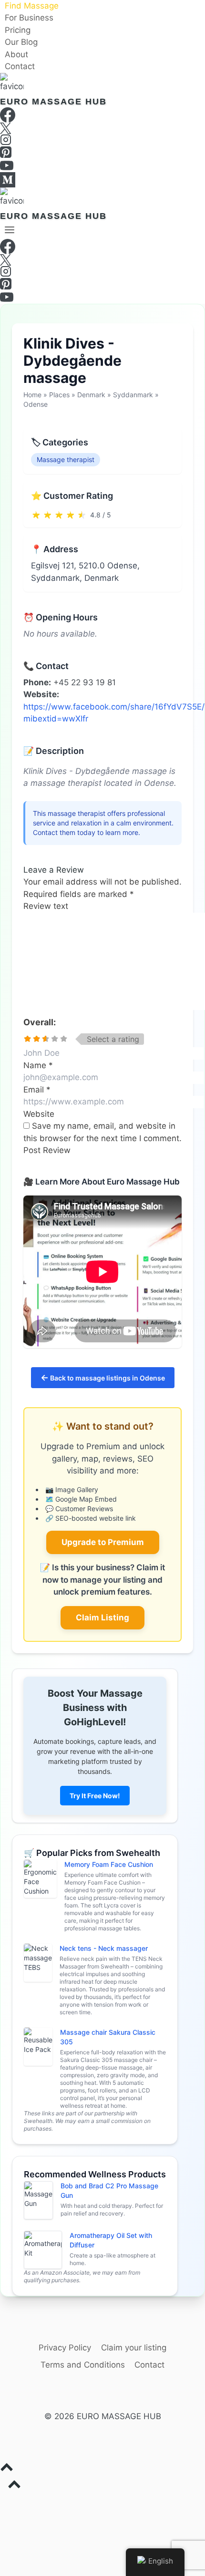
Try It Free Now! (95, 1796)
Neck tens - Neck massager (104, 1948)
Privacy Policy (65, 2348)
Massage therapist (66, 459)
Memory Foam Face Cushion (109, 1864)
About (16, 54)
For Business (29, 18)
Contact (20, 67)
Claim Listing (102, 1618)
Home (32, 395)
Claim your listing (134, 2348)
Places (59, 395)
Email (37, 1090)
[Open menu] (10, 230)
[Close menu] (2, 2503)
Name (38, 1065)
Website (39, 1114)
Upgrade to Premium (103, 1542)
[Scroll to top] (102, 2469)
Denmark (91, 395)
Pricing (18, 30)
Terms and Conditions (83, 2365)
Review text (46, 906)
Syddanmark (133, 395)
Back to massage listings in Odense (103, 1377)
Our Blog (21, 42)
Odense (36, 404)
